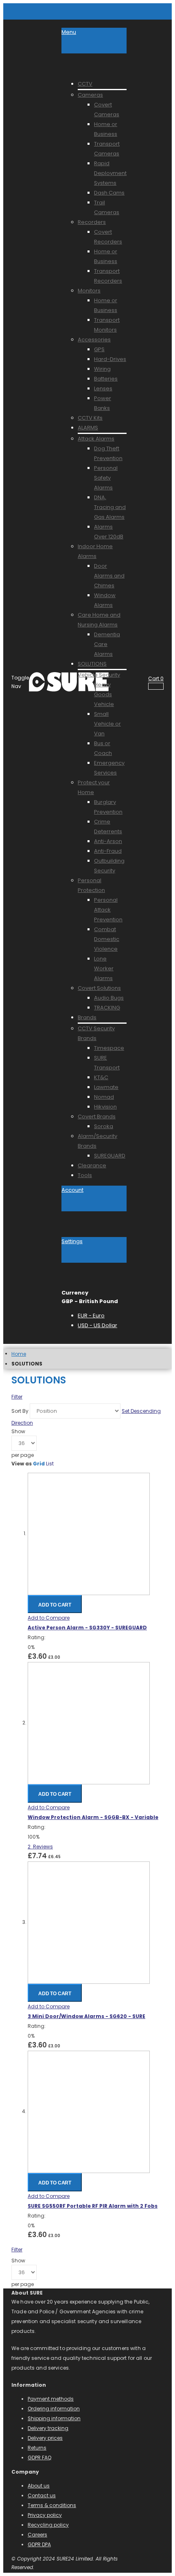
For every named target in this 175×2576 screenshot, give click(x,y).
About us (39, 2486)
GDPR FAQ (39, 2458)
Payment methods (51, 2399)
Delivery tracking (48, 2428)
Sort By (20, 1411)
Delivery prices (45, 2438)
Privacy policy (45, 2515)
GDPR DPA (39, 2544)
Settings (72, 1241)
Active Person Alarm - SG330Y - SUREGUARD (87, 1628)
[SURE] (45, 682)
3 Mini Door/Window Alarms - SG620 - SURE (86, 2016)
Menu (69, 32)
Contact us (42, 2495)
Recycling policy (48, 2525)
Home (19, 1354)
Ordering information (54, 2409)
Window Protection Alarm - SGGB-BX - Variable (93, 1817)
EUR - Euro (91, 1316)
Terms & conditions (52, 2505)
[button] (49, 1618)
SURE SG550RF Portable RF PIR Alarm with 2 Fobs (93, 2206)
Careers (37, 2535)
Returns (37, 2448)
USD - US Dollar (97, 1325)
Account (72, 1190)
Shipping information (54, 2418)
